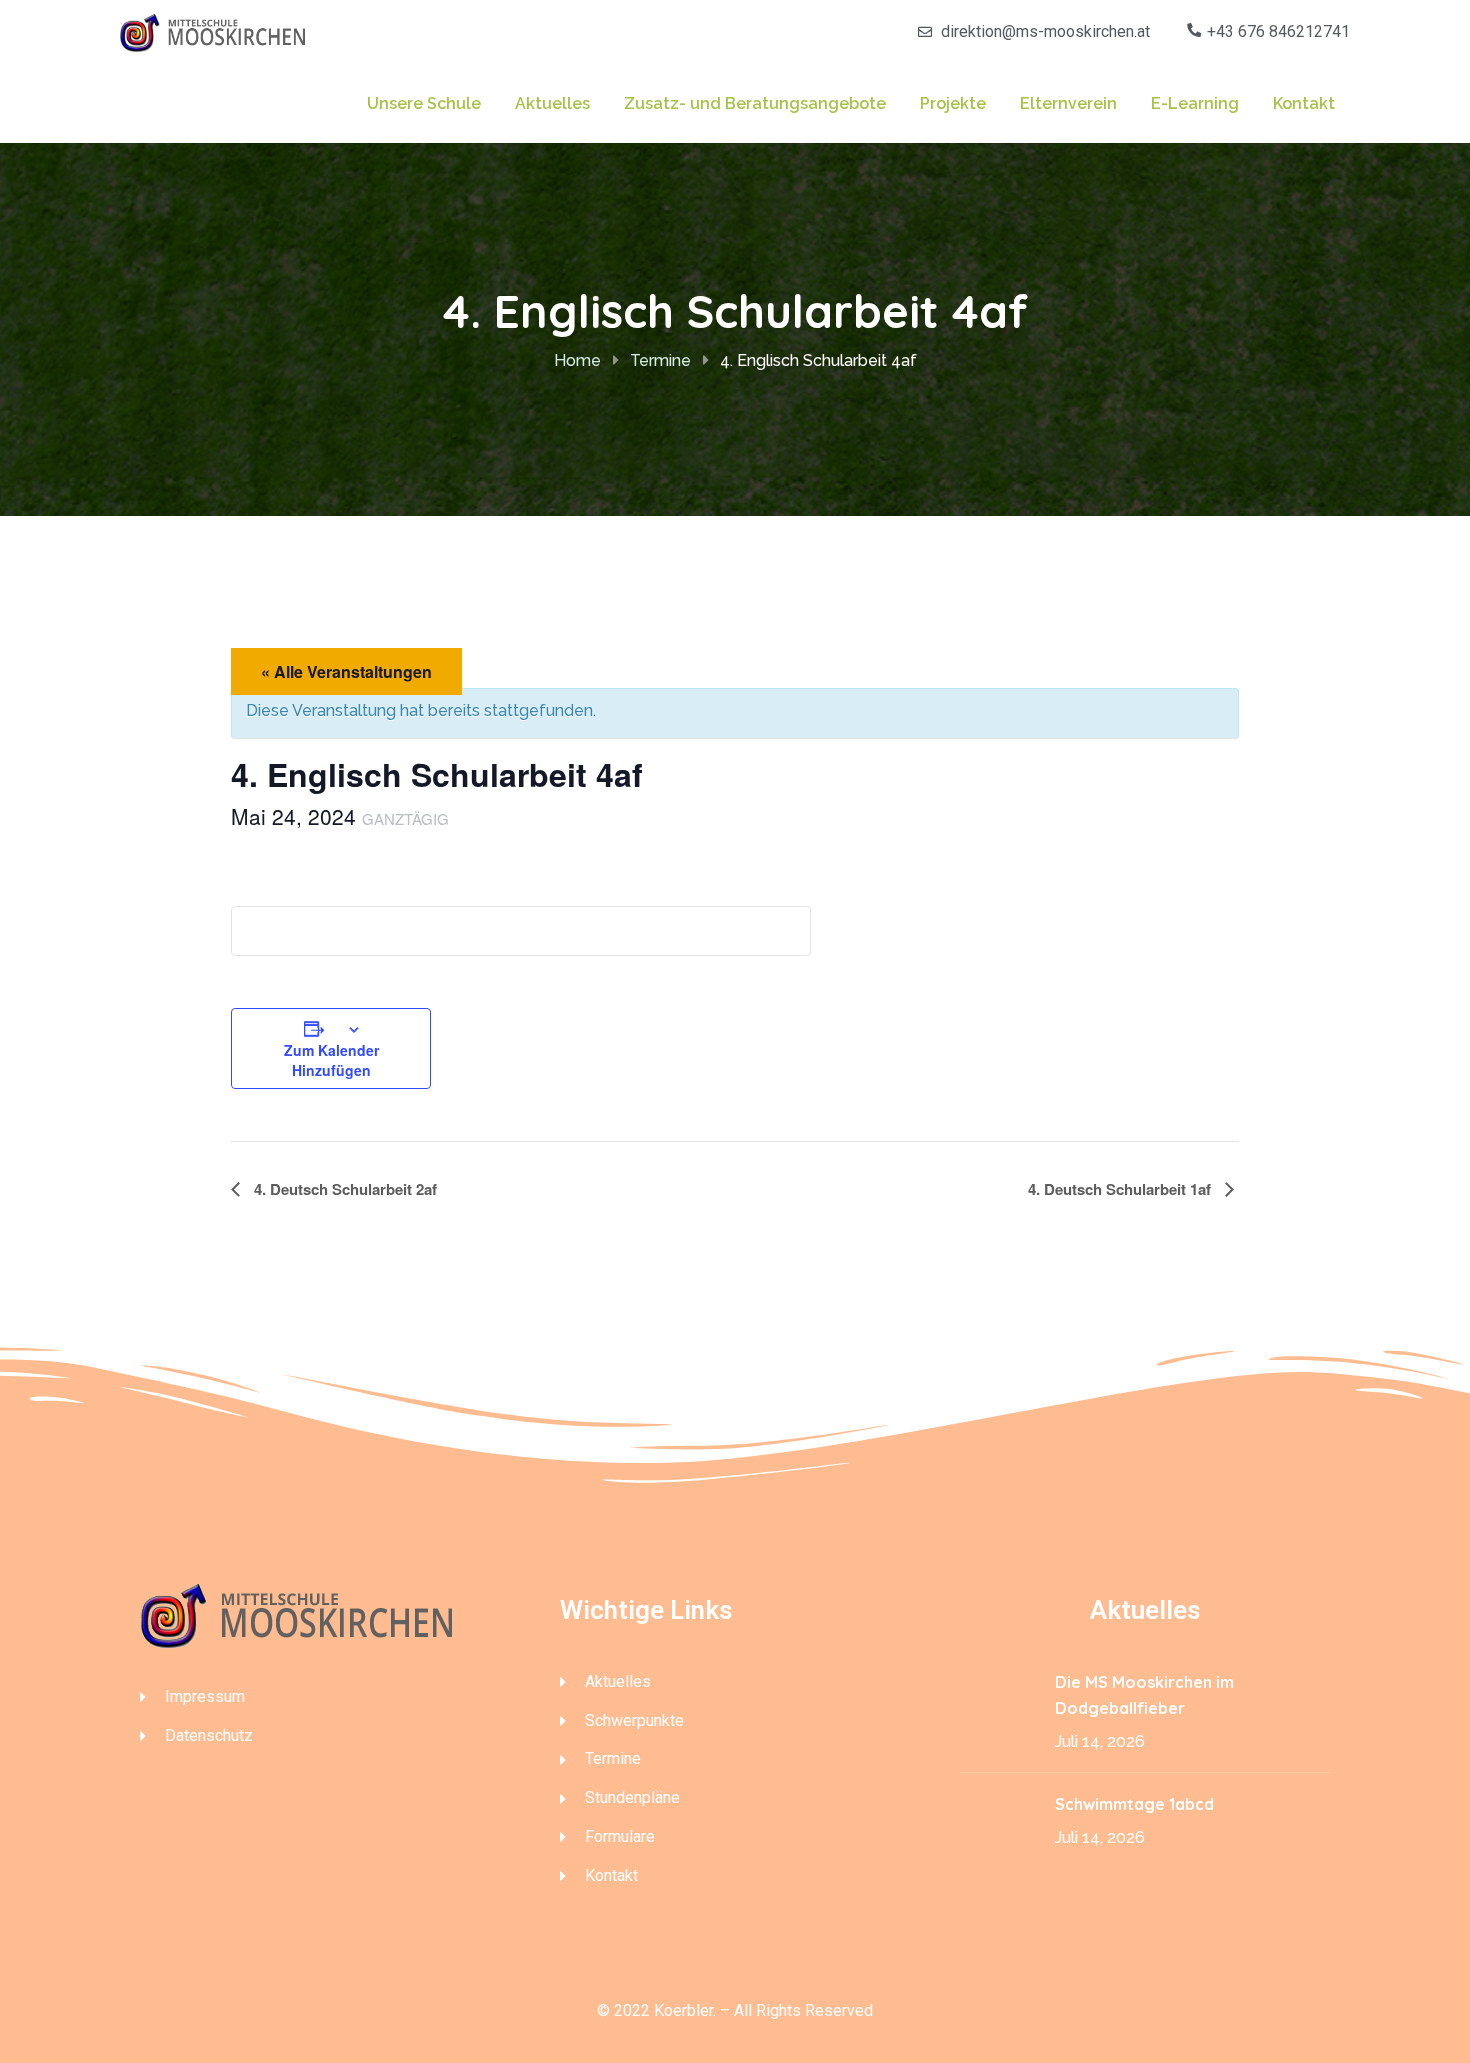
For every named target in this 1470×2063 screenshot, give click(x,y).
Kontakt (1304, 103)
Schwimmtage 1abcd (1136, 1804)
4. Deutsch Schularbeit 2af (343, 1189)
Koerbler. (685, 2010)
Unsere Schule (424, 103)
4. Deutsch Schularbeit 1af (1121, 1189)
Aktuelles (552, 103)
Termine (660, 360)
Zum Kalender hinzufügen (331, 1060)
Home (577, 360)
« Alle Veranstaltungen (346, 671)
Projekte (953, 103)
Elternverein (1068, 103)
